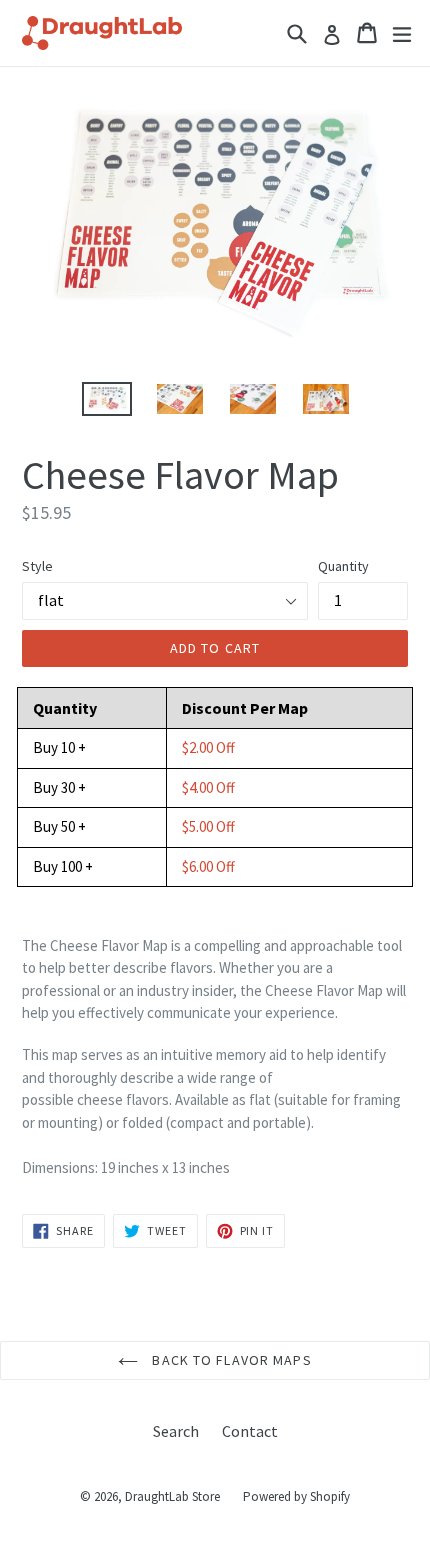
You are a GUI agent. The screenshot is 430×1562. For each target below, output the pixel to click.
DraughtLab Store (172, 1496)
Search (176, 1431)
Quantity (343, 566)
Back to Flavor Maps (229, 1360)
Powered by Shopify (296, 1496)
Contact (250, 1431)
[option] (106, 399)
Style (37, 566)
